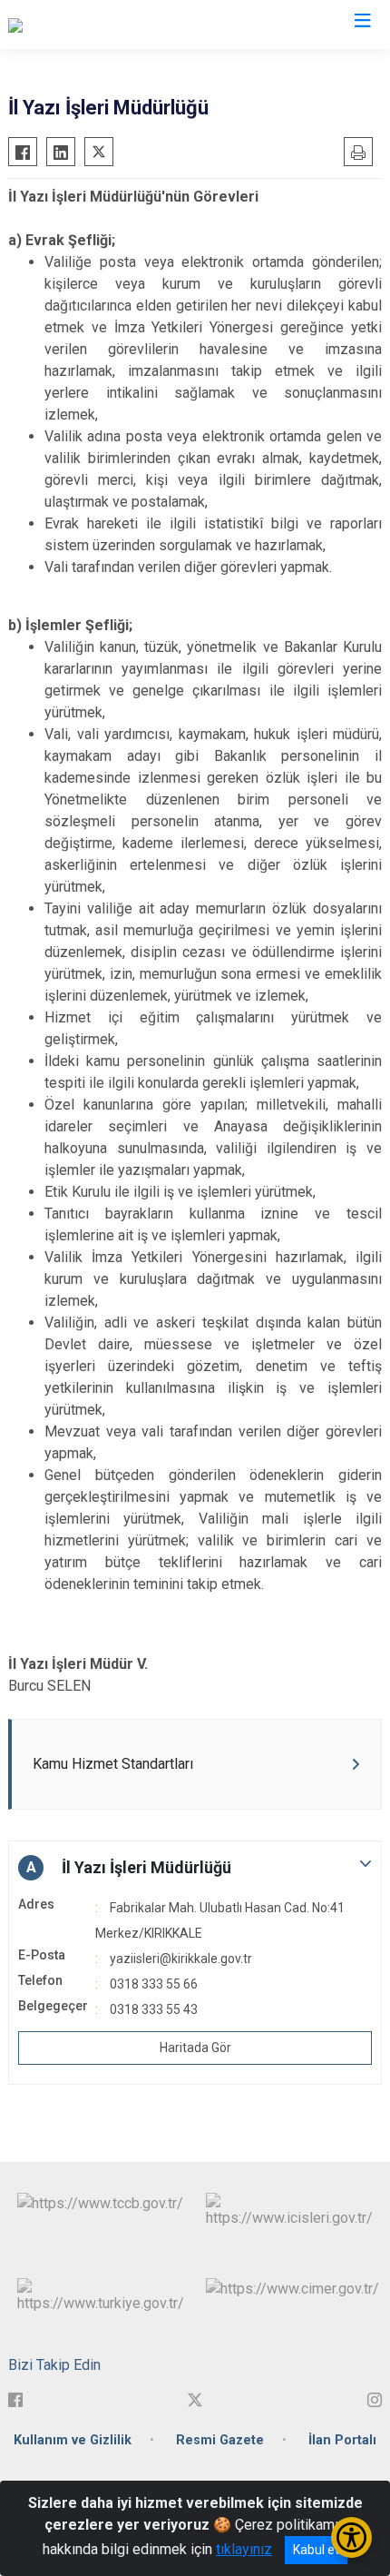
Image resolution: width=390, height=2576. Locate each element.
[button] (195, 1868)
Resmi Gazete (220, 2440)
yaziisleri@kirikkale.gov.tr (181, 1959)
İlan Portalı (342, 2440)
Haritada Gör (195, 2048)
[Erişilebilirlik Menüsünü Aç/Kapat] (351, 2537)
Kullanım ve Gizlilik (73, 2440)
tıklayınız (244, 2549)
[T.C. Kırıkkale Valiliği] (71, 25)
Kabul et (316, 2550)
